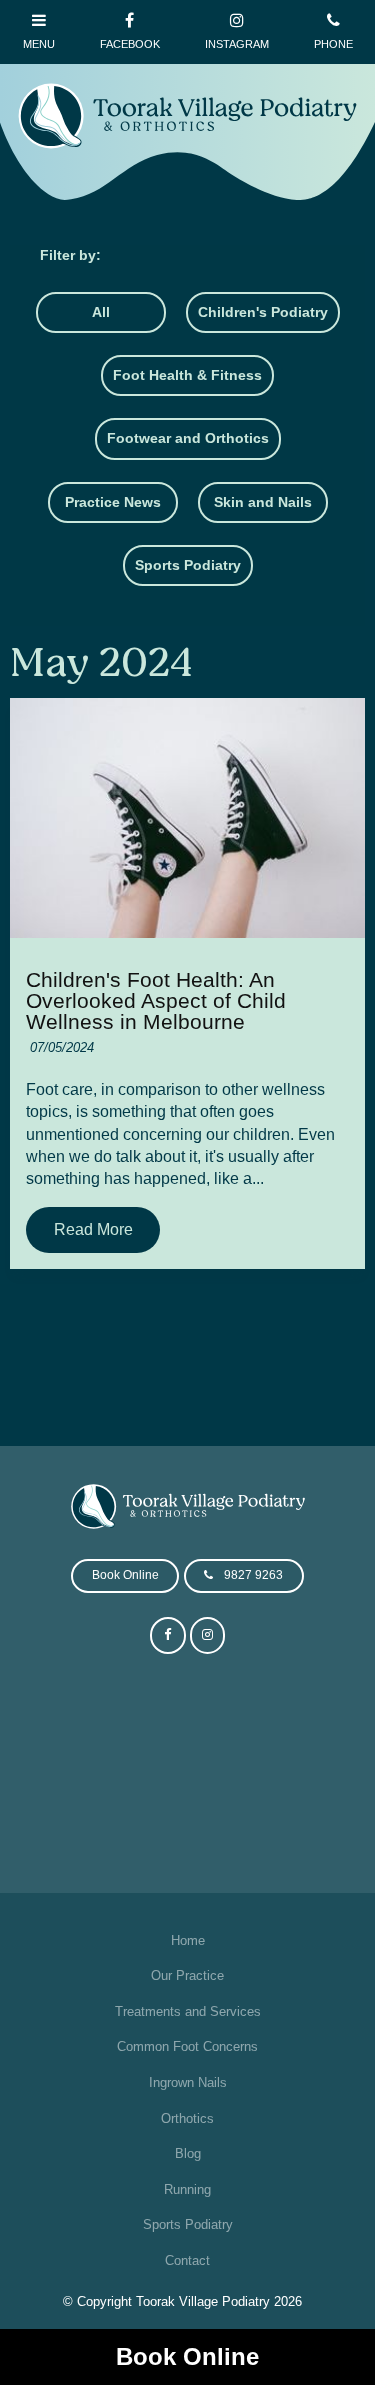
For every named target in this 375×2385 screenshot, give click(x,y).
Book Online (187, 2356)
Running (187, 2189)
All (101, 312)
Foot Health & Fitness (187, 375)
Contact (187, 2260)
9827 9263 (253, 1575)
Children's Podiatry (263, 312)
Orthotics (187, 2118)
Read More (93, 1230)
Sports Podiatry (188, 565)
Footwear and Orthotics (188, 438)
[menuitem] (187, 1941)
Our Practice (187, 1975)
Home (188, 1940)
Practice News (113, 502)
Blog (188, 2153)
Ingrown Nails (188, 2082)
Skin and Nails (263, 502)
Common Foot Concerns (187, 2046)
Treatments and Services (188, 2011)
